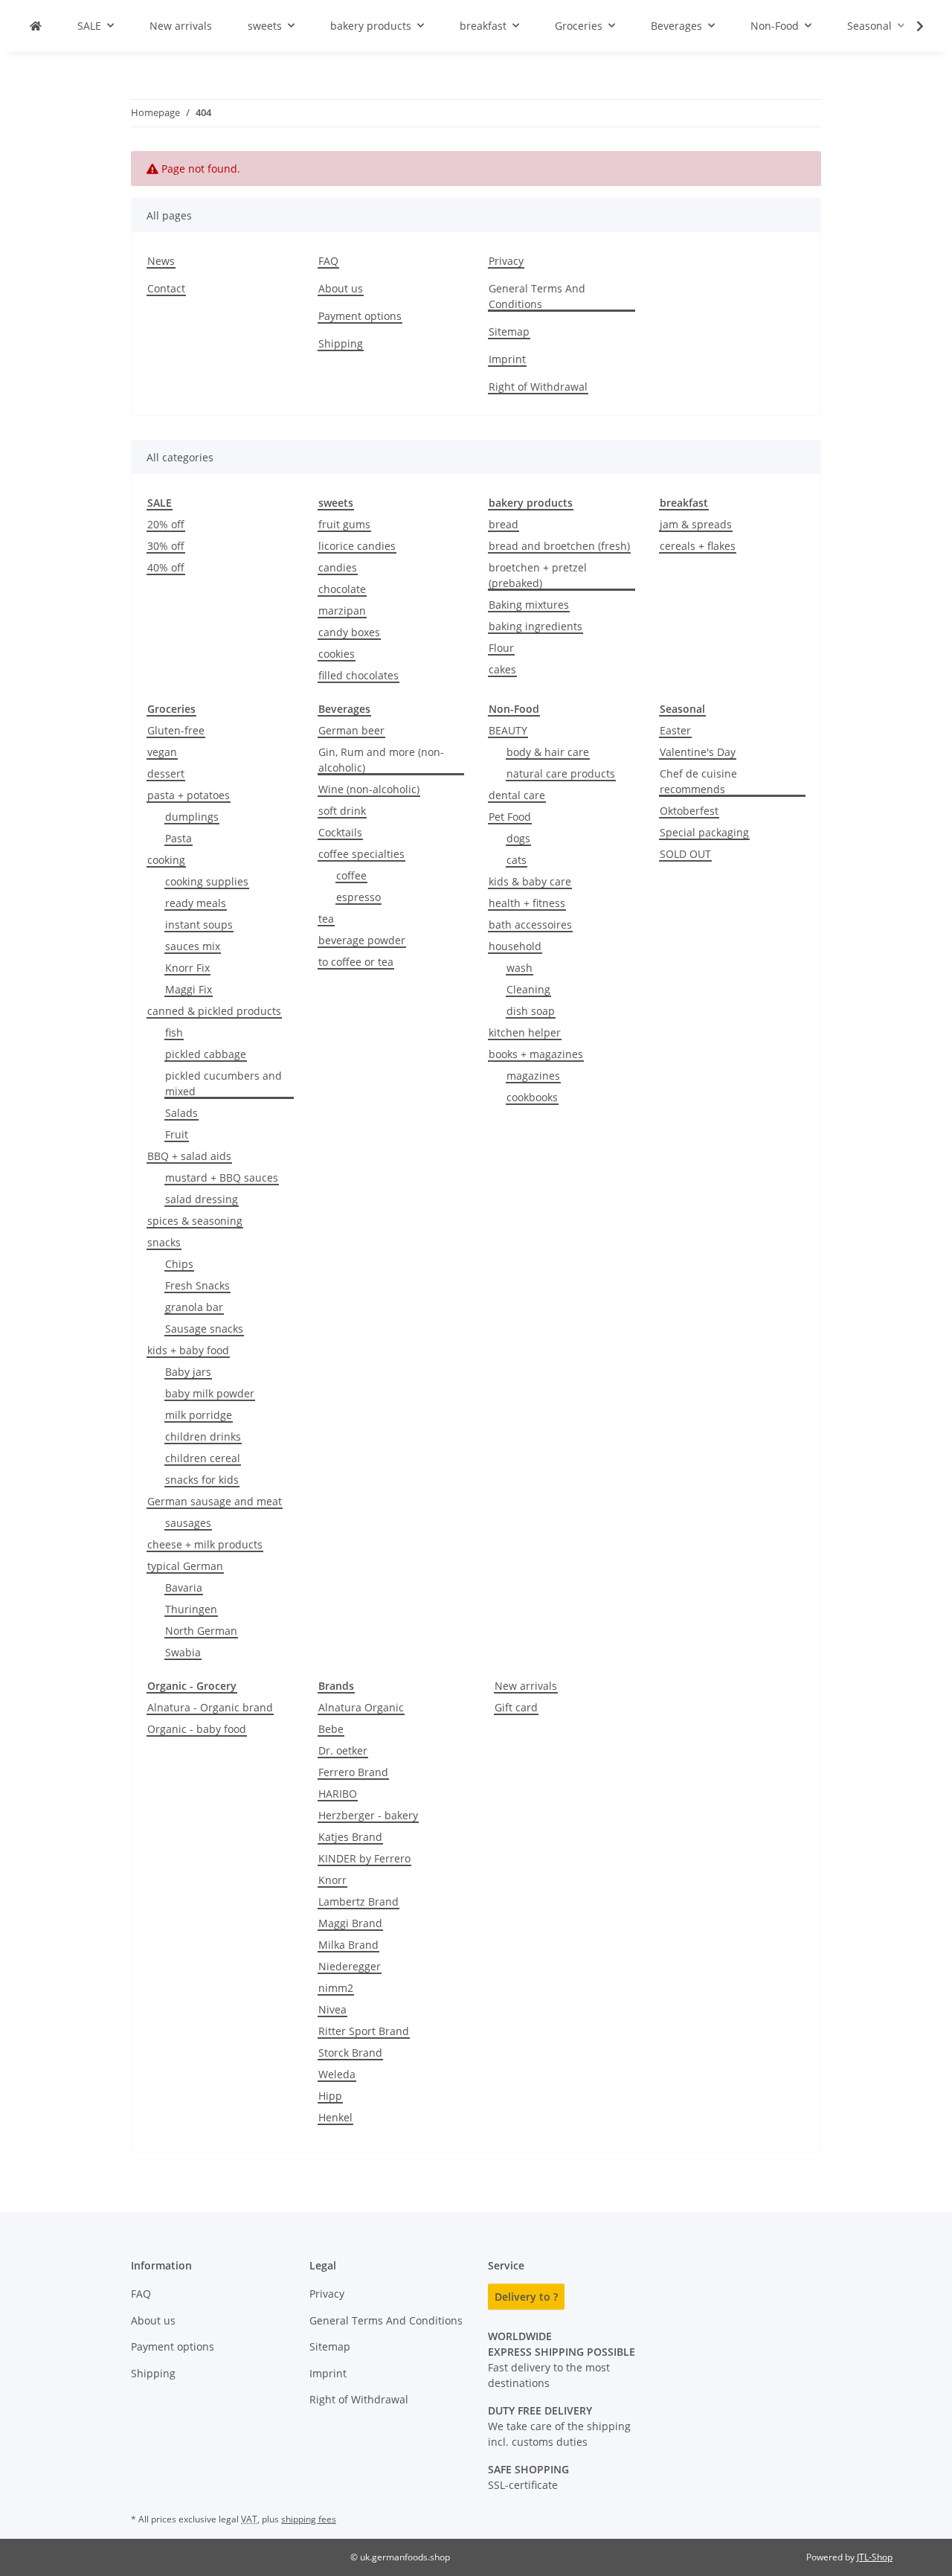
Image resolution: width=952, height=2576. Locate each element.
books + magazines (536, 1054)
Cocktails (340, 832)
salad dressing (202, 1199)
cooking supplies (207, 881)
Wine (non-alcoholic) (369, 789)
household (515, 946)
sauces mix (193, 946)
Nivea (332, 2009)
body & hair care (548, 752)
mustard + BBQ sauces (222, 1178)
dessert (166, 773)
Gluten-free (176, 730)
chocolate (342, 589)
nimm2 (336, 1988)
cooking (166, 860)
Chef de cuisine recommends (698, 781)
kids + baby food (188, 1350)
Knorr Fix (187, 968)
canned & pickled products (214, 1011)
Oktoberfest (689, 811)
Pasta (178, 838)
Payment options (360, 316)
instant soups (199, 925)
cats (517, 860)
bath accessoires (530, 925)
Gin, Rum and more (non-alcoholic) (381, 760)
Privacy (506, 261)
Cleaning (528, 989)
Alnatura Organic (361, 1707)
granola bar (194, 1307)
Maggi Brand (350, 1923)
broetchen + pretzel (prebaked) (538, 575)
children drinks (203, 1436)
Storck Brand (350, 2053)
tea (326, 919)
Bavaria (184, 1587)
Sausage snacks (204, 1329)
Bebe (331, 1729)
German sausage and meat (215, 1501)
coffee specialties (361, 854)
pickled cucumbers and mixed (223, 1083)
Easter (675, 730)
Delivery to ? (526, 2297)
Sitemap (509, 331)
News (161, 261)
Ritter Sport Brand (364, 2031)
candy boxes (349, 632)
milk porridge (199, 1415)
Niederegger (350, 1966)
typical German (185, 1566)
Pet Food (510, 817)
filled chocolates (358, 675)
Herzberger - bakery (368, 1815)
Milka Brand (348, 1945)
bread (504, 524)
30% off (166, 546)
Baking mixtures (529, 605)
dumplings (192, 817)
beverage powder (362, 940)
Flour (501, 648)
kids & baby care (530, 881)
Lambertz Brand (358, 1901)
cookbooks (532, 1097)
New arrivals (526, 1686)
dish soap (531, 1011)
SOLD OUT (685, 854)
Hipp (330, 2096)
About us (341, 288)
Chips (179, 1264)
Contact (166, 288)
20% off (166, 524)
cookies (337, 654)
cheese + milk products (205, 1544)
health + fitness (527, 903)
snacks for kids (202, 1480)
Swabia (183, 1652)
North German (201, 1631)
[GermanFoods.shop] (36, 26)
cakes (502, 669)
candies (338, 567)
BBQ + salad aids (189, 1156)
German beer (351, 730)
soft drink (342, 811)
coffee (351, 875)
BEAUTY (508, 730)
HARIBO (338, 1794)
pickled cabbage (206, 1054)
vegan (162, 752)
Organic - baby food (197, 1729)
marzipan (342, 611)
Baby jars (188, 1372)
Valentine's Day (698, 752)
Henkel (335, 2117)
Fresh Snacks (197, 1285)
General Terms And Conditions (537, 296)
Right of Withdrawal (538, 387)
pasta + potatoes (189, 795)
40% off (166, 567)
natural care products (561, 773)
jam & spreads (696, 524)
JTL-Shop (875, 2557)
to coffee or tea (356, 962)
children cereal (203, 1458)
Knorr (332, 1880)
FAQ (328, 261)
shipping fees (309, 2519)
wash (520, 968)
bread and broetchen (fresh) (559, 546)
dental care (517, 795)
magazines (533, 1076)
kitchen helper (525, 1032)
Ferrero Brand (353, 1772)
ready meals (196, 903)
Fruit (177, 1134)
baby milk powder (210, 1393)
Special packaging (704, 832)
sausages (188, 1523)
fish (174, 1032)
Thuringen (191, 1609)
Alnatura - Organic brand (210, 1707)
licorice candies (357, 546)
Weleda (337, 2074)
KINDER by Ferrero (364, 1858)
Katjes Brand (350, 1837)
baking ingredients (535, 626)
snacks (164, 1242)
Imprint (507, 359)
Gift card (516, 1707)
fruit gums (344, 524)
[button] (910, 26)
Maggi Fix (189, 989)
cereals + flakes (698, 546)
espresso (358, 897)
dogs (518, 838)
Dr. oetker (343, 1750)
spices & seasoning (195, 1221)
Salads (181, 1113)
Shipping (341, 343)
